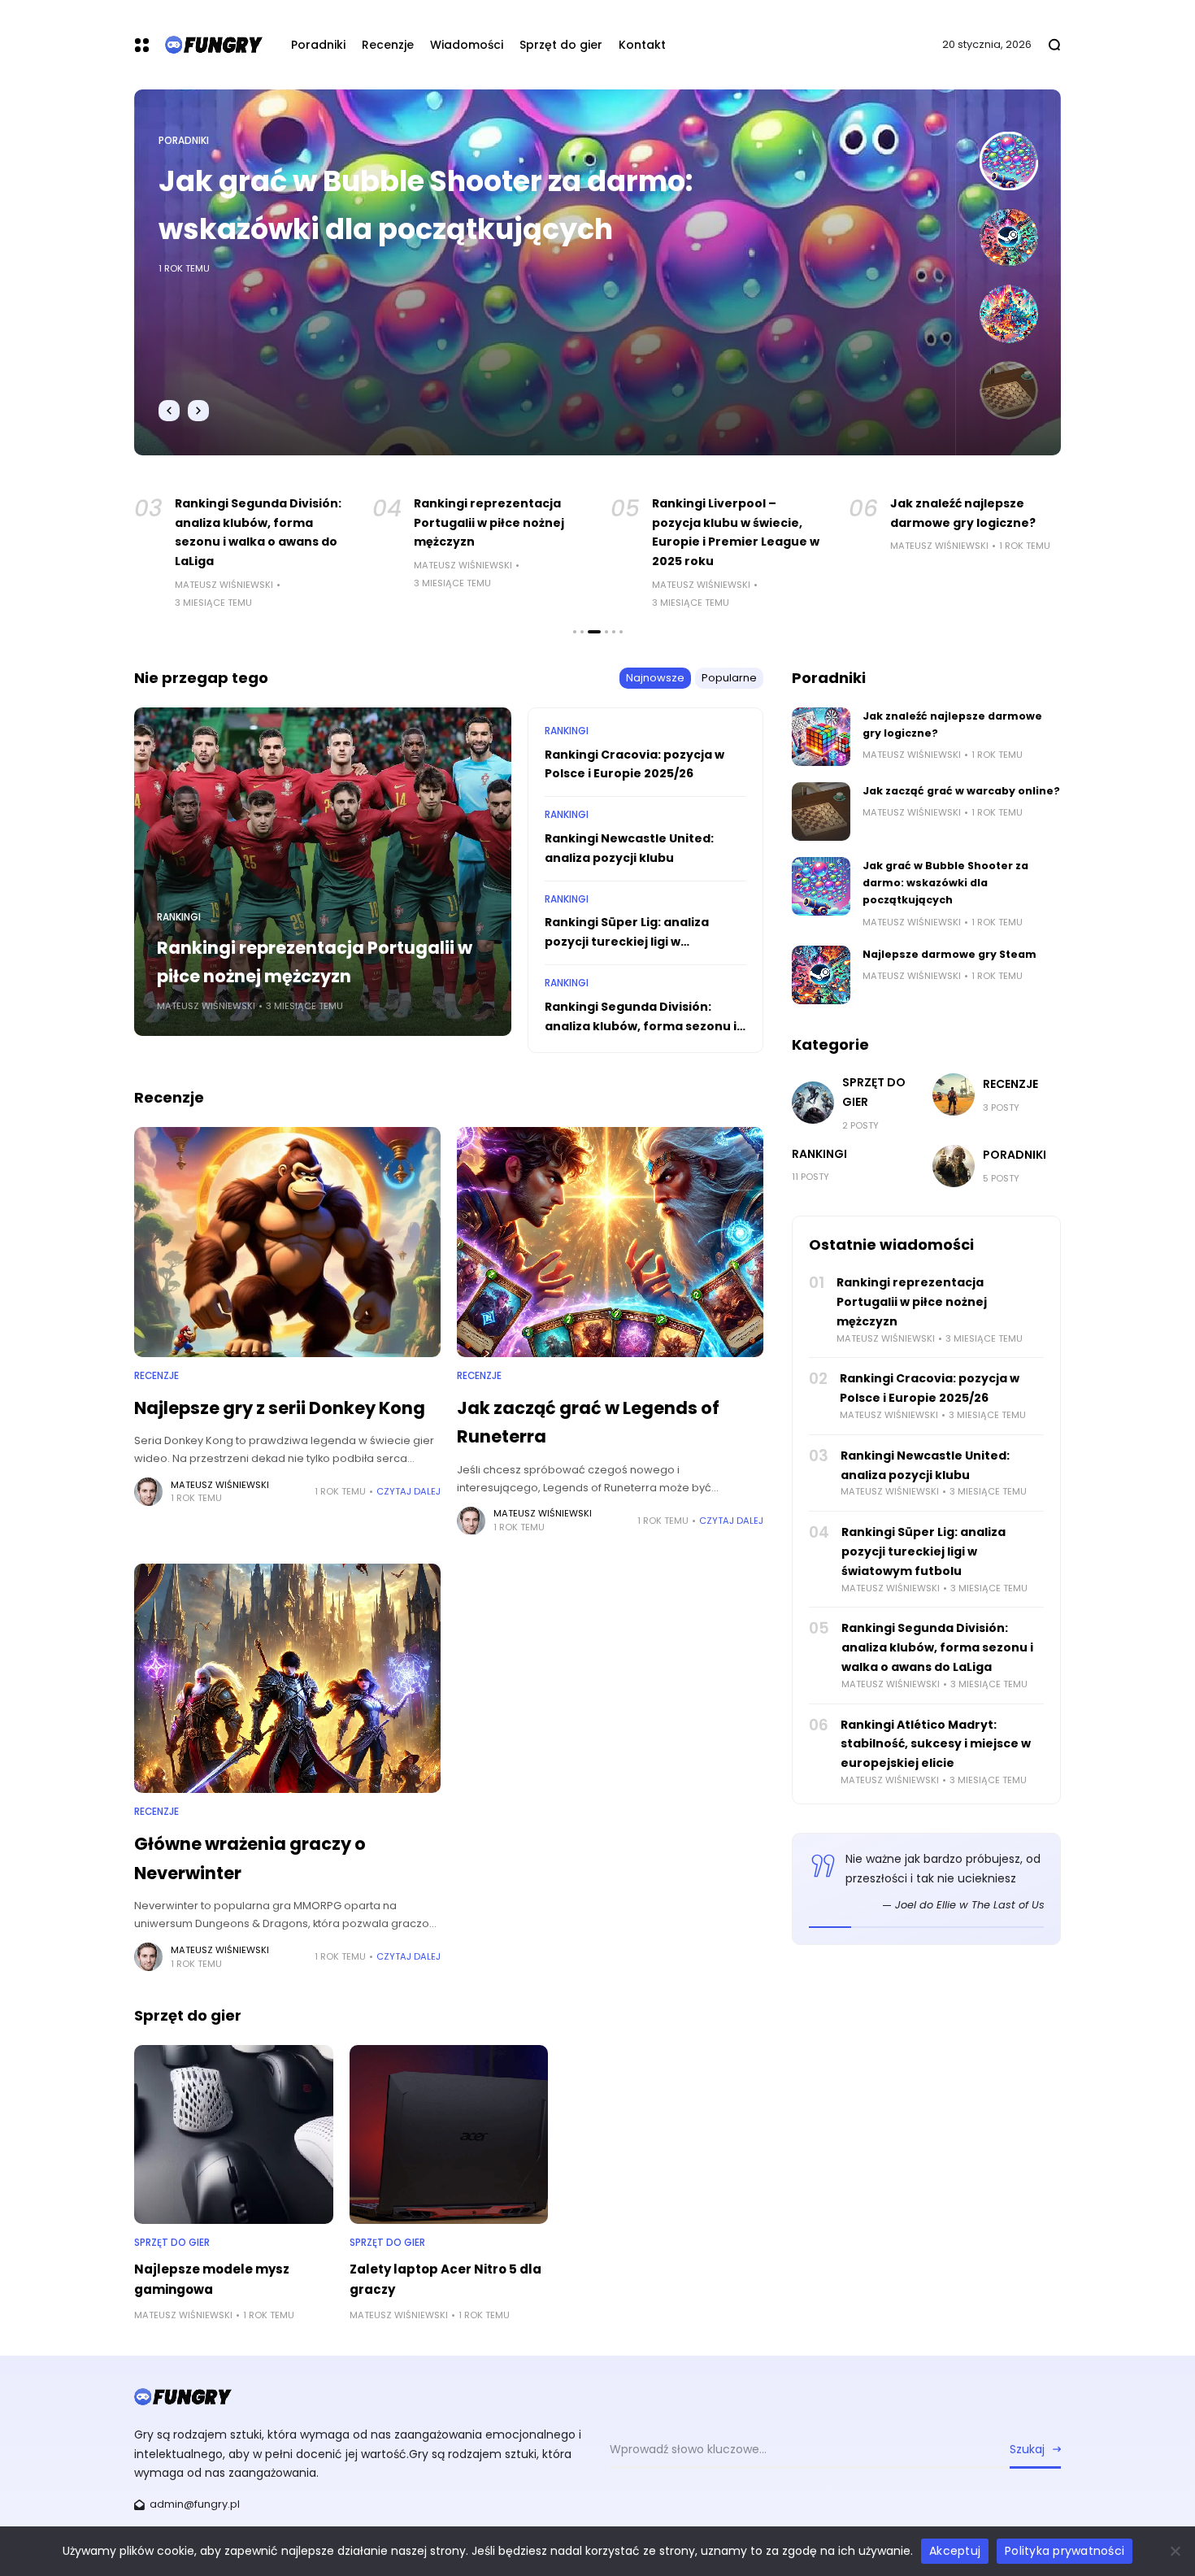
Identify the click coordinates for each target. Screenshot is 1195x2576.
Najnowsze (655, 678)
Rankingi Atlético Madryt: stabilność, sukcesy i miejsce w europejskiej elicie (936, 1744)
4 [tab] (602, 632)
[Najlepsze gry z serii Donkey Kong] (287, 1242)
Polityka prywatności (1065, 2551)
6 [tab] (621, 632)
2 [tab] (582, 632)
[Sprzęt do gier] (813, 1103)
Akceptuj (955, 2551)
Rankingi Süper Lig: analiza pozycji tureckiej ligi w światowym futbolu (627, 942)
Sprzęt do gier (172, 2243)
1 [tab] (575, 632)
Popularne (729, 678)
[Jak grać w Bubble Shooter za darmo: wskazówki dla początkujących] (821, 886)
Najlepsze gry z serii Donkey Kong (280, 1408)
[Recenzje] (954, 1094)
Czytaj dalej (408, 1491)
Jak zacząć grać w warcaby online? (961, 791)
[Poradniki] (954, 1166)
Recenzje (156, 1376)
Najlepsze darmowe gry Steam (380, 181)
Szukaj (1027, 2449)
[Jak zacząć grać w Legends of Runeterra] (610, 1242)
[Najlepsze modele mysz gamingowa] (234, 2134)
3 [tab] (589, 632)
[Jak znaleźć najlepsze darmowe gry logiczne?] (821, 737)
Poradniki (184, 141)
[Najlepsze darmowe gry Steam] (821, 975)
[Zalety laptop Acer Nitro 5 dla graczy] (449, 2134)
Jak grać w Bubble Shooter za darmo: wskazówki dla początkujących (945, 883)
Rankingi (179, 917)
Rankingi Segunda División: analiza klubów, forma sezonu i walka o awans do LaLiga (641, 1026)
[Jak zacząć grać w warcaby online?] (821, 812)
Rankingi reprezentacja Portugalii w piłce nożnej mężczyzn (265, 523)
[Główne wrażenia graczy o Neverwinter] (287, 1679)
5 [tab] (614, 632)
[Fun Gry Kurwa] (214, 44)
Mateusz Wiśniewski (239, 565)
